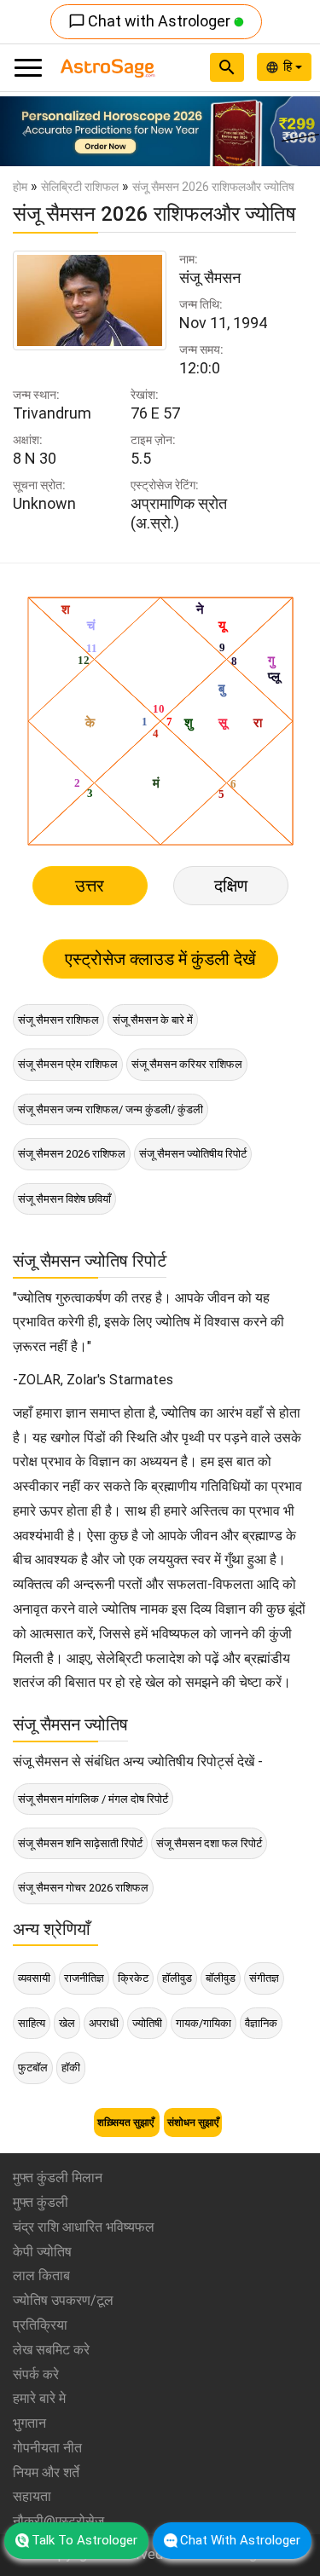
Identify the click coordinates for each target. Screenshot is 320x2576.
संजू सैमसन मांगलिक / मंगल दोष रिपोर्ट (93, 1799)
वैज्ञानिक (261, 2023)
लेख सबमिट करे (51, 2350)
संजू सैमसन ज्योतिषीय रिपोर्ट (193, 1154)
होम (20, 187)
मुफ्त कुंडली (41, 2202)
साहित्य (32, 2023)
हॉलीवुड (177, 1978)
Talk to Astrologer (84, 2540)
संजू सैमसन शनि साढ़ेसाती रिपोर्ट (80, 1843)
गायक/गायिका (204, 2023)
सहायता (32, 2496)
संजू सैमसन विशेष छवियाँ (64, 1199)
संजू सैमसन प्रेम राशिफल (68, 1064)
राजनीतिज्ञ (84, 1978)
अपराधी (104, 2023)
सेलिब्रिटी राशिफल (80, 187)
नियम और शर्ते (46, 2472)
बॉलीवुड (221, 1978)
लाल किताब (41, 2276)
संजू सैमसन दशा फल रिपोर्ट (209, 1843)
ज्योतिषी (147, 2023)
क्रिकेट (133, 1978)
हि (289, 66)
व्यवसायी (34, 1978)
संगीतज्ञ (264, 1978)
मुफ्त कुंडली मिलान (58, 2177)
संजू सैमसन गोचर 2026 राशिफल (83, 1888)
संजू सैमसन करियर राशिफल (187, 1064)
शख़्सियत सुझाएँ (127, 2123)
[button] (24, 131)
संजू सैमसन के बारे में (153, 1020)
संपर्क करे (36, 2374)
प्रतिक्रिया (40, 2325)
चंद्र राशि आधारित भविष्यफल (84, 2227)
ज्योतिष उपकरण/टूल (63, 2300)
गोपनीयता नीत (47, 2448)
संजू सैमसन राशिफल (58, 1020)
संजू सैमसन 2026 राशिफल (72, 1154)
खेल (67, 2023)
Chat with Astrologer (151, 21)
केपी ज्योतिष (42, 2252)
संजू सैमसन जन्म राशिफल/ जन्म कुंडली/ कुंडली (111, 1109)
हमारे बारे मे (39, 2398)
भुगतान (29, 2423)
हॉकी (71, 2068)
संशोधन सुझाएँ (193, 2123)
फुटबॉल (33, 2068)
